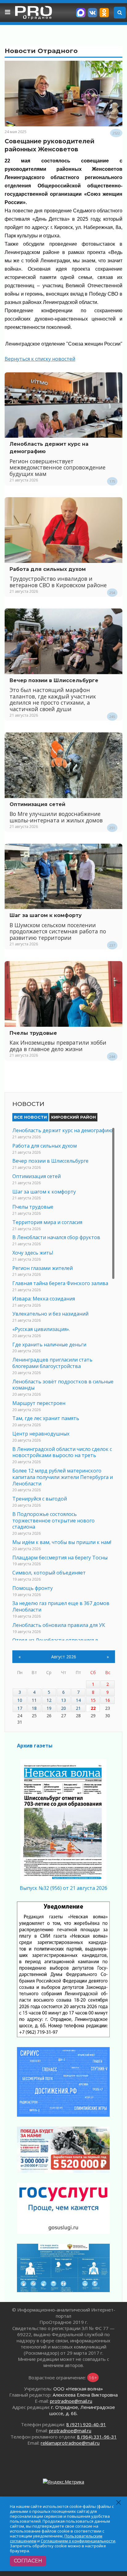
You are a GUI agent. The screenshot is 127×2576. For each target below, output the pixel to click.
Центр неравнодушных (41, 1434)
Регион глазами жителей (43, 1268)
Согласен (28, 2561)
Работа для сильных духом (48, 569)
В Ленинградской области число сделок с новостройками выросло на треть (62, 1452)
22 (93, 1708)
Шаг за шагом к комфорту (46, 915)
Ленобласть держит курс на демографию (62, 1130)
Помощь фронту (33, 1588)
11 (34, 1700)
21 (78, 1708)
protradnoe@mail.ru (71, 2401)
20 (63, 1708)
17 (20, 1708)
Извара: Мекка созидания (44, 1299)
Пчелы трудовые (33, 1033)
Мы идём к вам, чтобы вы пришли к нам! (62, 1542)
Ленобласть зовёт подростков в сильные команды (63, 1385)
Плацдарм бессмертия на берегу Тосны (60, 1558)
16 (108, 1700)
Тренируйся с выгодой (40, 1499)
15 (93, 1700)
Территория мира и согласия (47, 1222)
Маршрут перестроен (39, 1403)
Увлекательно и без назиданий (50, 1314)
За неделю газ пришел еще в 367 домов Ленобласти (61, 1606)
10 (20, 1700)
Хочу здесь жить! (33, 1253)
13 (63, 1700)
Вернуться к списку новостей (40, 359)
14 (78, 1700)
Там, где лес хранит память (46, 1418)
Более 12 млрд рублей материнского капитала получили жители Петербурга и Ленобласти (63, 1477)
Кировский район (74, 1117)
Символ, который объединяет (49, 1573)
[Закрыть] (119, 2502)
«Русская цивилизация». (41, 1329)
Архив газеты (35, 1746)
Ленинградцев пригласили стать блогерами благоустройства (52, 1363)
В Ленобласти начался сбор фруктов (56, 1237)
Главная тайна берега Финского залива (60, 1283)
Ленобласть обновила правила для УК (59, 1625)
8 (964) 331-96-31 (97, 2437)
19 (49, 1708)
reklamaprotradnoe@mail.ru (70, 2443)
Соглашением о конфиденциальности (78, 2541)
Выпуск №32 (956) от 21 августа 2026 (63, 1888)
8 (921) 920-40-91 (86, 2424)
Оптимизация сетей (37, 804)
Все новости (30, 1117)
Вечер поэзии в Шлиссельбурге (54, 680)
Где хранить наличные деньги (49, 1345)
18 (34, 1708)
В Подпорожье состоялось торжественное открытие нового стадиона (53, 1521)
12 (49, 1700)
